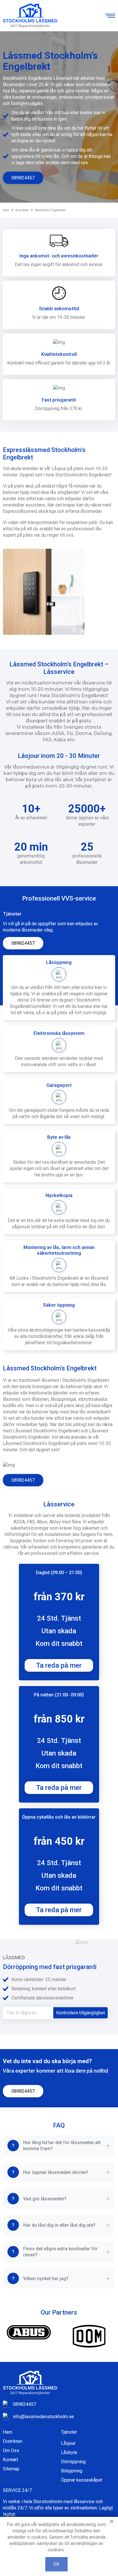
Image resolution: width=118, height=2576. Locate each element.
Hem (8, 2432)
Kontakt (10, 2460)
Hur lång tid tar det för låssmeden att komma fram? (62, 2146)
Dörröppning (73, 2462)
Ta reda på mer (59, 1665)
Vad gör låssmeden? (45, 2199)
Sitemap (11, 2469)
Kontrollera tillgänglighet (80, 2013)
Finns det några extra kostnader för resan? (60, 2252)
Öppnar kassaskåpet (82, 2480)
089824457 (23, 178)
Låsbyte (69, 2452)
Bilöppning (72, 2471)
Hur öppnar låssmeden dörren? (56, 2172)
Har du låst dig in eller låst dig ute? (59, 2225)
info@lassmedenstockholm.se (43, 2417)
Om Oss (11, 2450)
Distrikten (13, 2441)
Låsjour (68, 2443)
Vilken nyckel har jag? (46, 2279)
